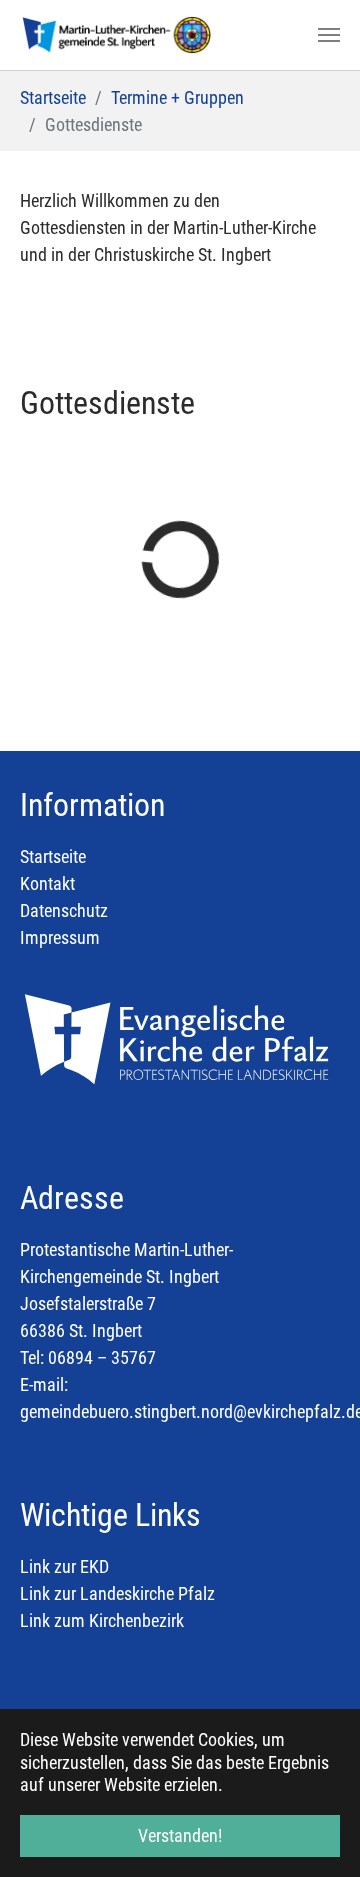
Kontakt (47, 883)
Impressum (60, 937)
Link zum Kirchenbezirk (102, 1620)
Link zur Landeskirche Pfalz (117, 1593)
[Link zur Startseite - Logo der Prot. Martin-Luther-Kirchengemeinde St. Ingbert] (117, 35)
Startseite (53, 856)
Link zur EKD (66, 1566)
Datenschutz (64, 910)
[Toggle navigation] (329, 35)
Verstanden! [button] (180, 1835)
